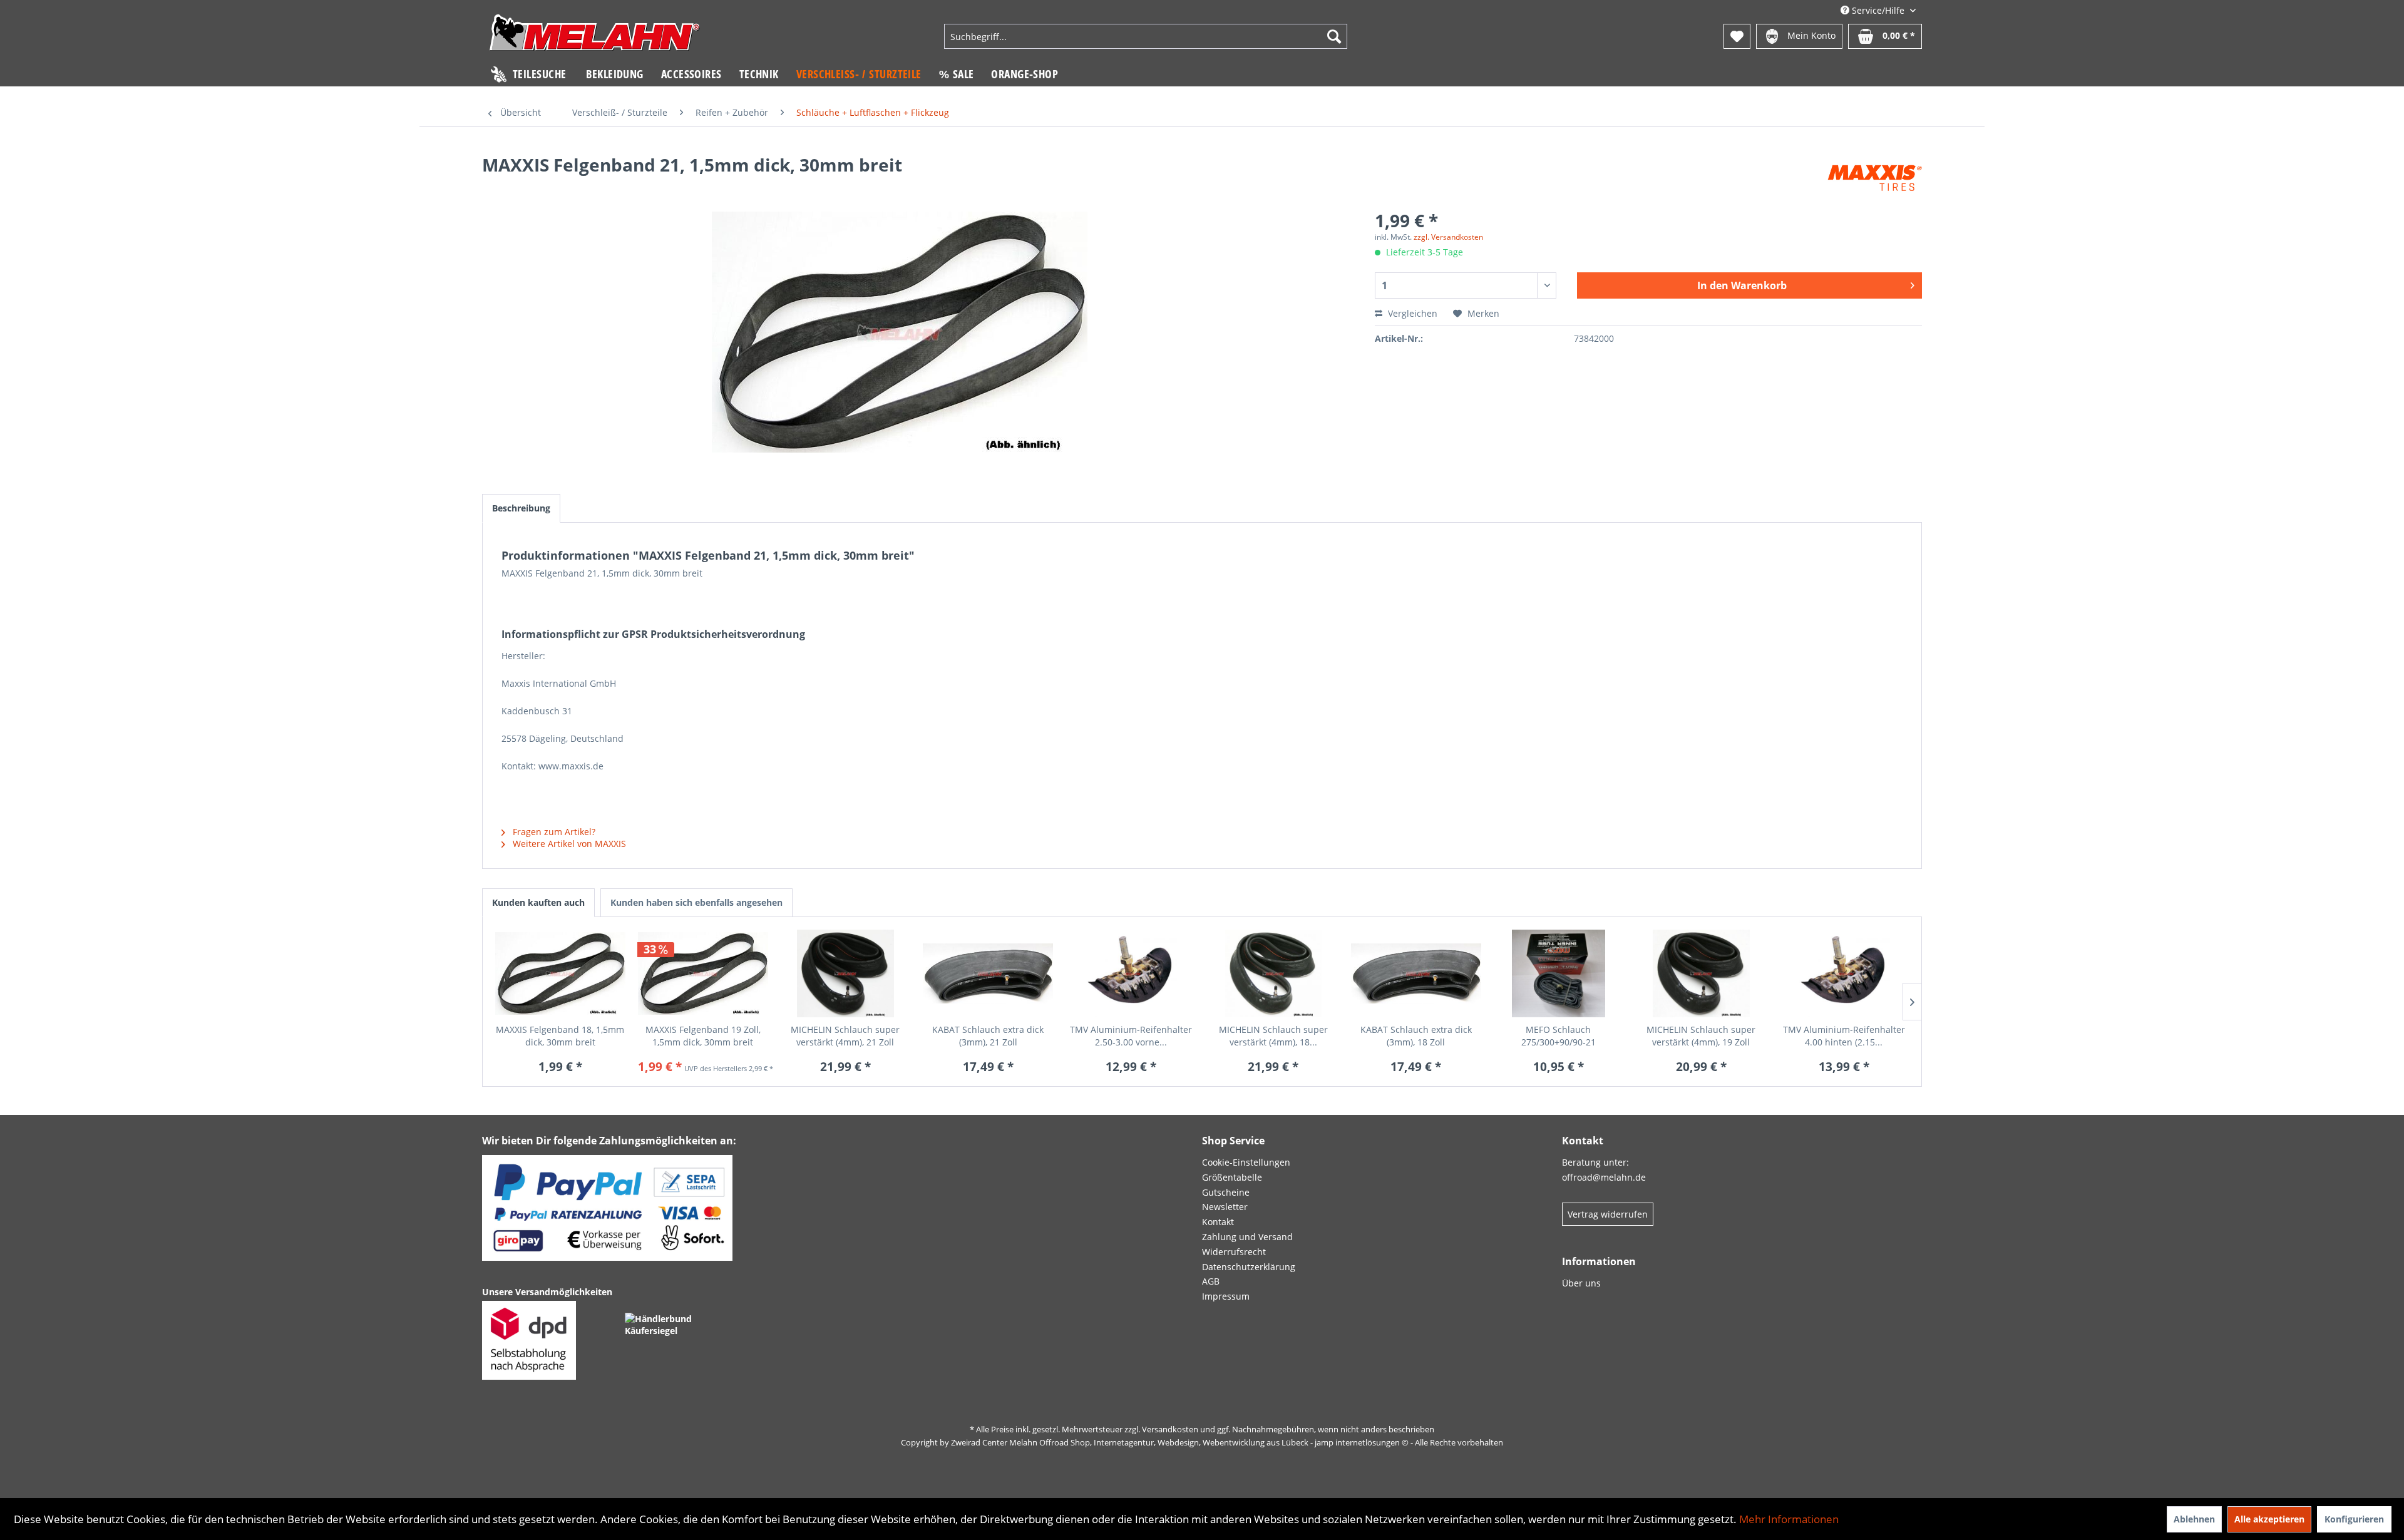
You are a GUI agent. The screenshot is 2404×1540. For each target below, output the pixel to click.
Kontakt (1218, 1222)
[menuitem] (1146, 36)
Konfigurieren (2354, 1519)
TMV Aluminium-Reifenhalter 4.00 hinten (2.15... (1844, 1036)
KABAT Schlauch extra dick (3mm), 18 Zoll (1416, 1036)
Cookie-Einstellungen (1246, 1162)
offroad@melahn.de (1604, 1177)
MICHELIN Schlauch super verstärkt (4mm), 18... (1273, 1036)
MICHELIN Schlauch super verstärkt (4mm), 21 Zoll (845, 1036)
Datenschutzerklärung (1249, 1267)
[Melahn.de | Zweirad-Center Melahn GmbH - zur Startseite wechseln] (595, 38)
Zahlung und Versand (1247, 1237)
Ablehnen (2194, 1519)
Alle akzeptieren (2269, 1519)
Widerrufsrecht (1234, 1252)
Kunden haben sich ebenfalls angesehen (696, 902)
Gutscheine (1226, 1192)
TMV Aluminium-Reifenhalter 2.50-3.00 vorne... (1131, 1036)
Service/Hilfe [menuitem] (1878, 10)
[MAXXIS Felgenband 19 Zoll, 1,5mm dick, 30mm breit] (703, 973)
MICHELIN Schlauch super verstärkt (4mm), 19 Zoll (1701, 1036)
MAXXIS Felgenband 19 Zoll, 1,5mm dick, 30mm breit (703, 1036)
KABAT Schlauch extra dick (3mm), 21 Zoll (988, 1036)
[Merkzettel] (1737, 36)
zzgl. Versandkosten (1448, 237)
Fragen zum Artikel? (553, 832)
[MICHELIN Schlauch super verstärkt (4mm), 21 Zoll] (846, 973)
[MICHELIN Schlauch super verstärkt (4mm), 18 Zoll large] (1273, 973)
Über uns (1581, 1283)
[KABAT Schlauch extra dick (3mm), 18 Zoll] (1416, 973)
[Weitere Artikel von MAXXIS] (1875, 177)
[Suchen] (1334, 36)
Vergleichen (1411, 313)
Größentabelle (1232, 1177)
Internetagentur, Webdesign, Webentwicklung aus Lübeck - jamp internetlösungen (1247, 1442)
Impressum (1226, 1296)
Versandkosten (1170, 1429)
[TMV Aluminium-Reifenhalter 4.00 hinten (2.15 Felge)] (1844, 973)
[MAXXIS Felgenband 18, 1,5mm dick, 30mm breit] (560, 973)
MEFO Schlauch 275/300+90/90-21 (1559, 1036)
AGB (1211, 1281)
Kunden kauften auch (538, 902)
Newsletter (1225, 1207)
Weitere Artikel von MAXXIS (568, 844)
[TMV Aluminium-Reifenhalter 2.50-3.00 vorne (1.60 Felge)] (1131, 973)
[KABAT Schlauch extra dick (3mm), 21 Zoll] (988, 973)
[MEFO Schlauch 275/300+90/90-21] (1559, 973)
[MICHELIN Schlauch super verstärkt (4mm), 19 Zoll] (1701, 973)
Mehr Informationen (1789, 1519)
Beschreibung (521, 508)
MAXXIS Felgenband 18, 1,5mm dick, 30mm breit (560, 1036)
